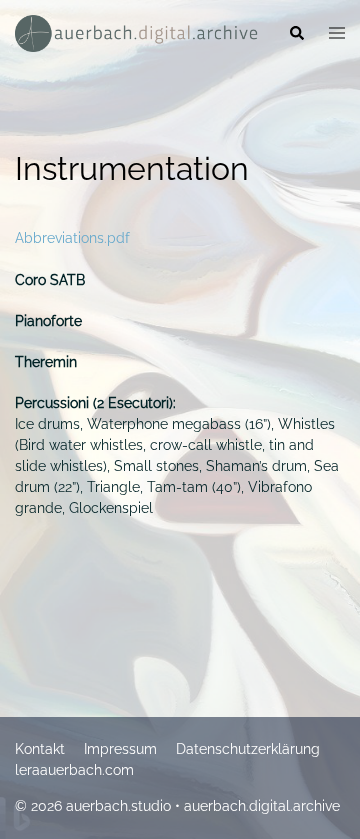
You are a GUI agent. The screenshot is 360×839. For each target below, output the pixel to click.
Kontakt (40, 749)
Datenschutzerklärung (248, 749)
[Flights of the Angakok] (136, 32)
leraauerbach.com (74, 770)
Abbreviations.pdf (72, 238)
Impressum (120, 749)
